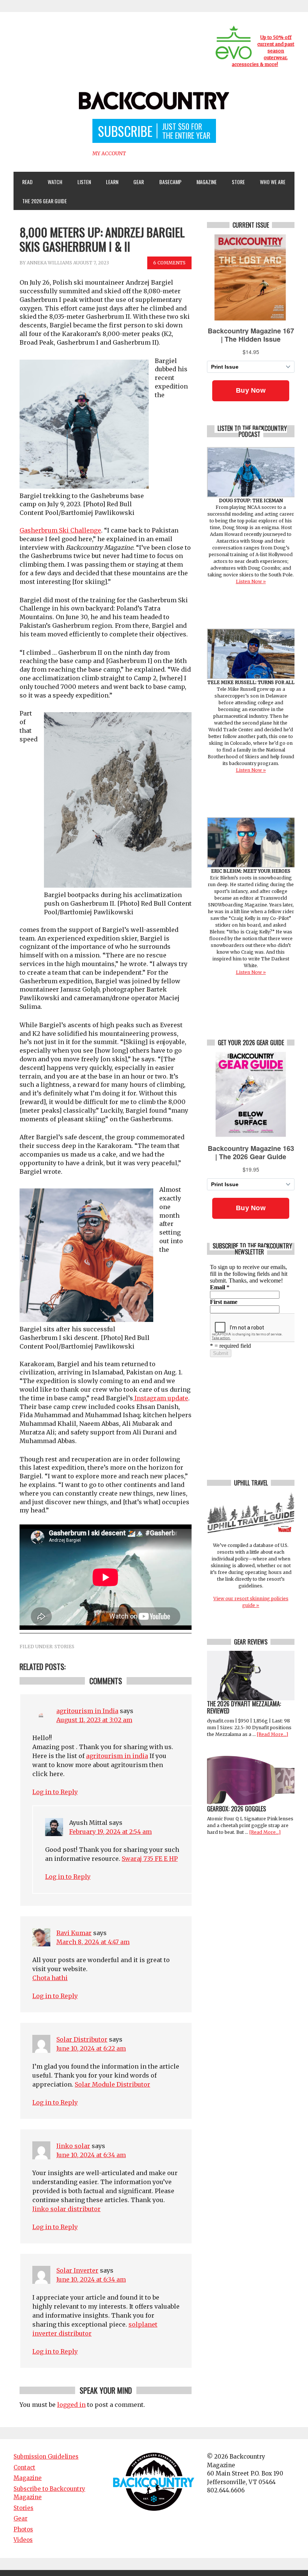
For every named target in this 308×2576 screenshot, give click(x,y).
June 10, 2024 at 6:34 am (91, 2155)
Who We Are (270, 182)
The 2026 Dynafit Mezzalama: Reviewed (244, 1707)
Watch (52, 182)
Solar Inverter (77, 2270)
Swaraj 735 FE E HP (150, 1859)
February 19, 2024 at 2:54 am (110, 1832)
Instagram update (161, 1398)
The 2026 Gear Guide (45, 201)
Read (27, 182)
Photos (23, 2529)
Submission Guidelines (46, 2457)
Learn (109, 182)
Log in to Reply (55, 1792)
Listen (84, 182)
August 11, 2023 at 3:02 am (94, 1720)
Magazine (203, 182)
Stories (64, 1647)
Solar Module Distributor (112, 2084)
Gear (136, 182)
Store (238, 182)
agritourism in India (87, 1711)
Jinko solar (73, 2146)
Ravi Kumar (74, 1933)
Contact (24, 2467)
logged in (71, 2405)
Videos (23, 2540)
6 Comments (169, 263)
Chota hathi (50, 1978)
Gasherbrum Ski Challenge (60, 530)
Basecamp (170, 182)
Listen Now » (251, 581)
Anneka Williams (49, 263)
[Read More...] (273, 1734)
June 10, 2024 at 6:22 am (91, 2048)
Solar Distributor (82, 2039)
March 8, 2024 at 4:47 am (93, 1942)
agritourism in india (117, 1756)
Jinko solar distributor (66, 2209)
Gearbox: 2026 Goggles (236, 1809)
